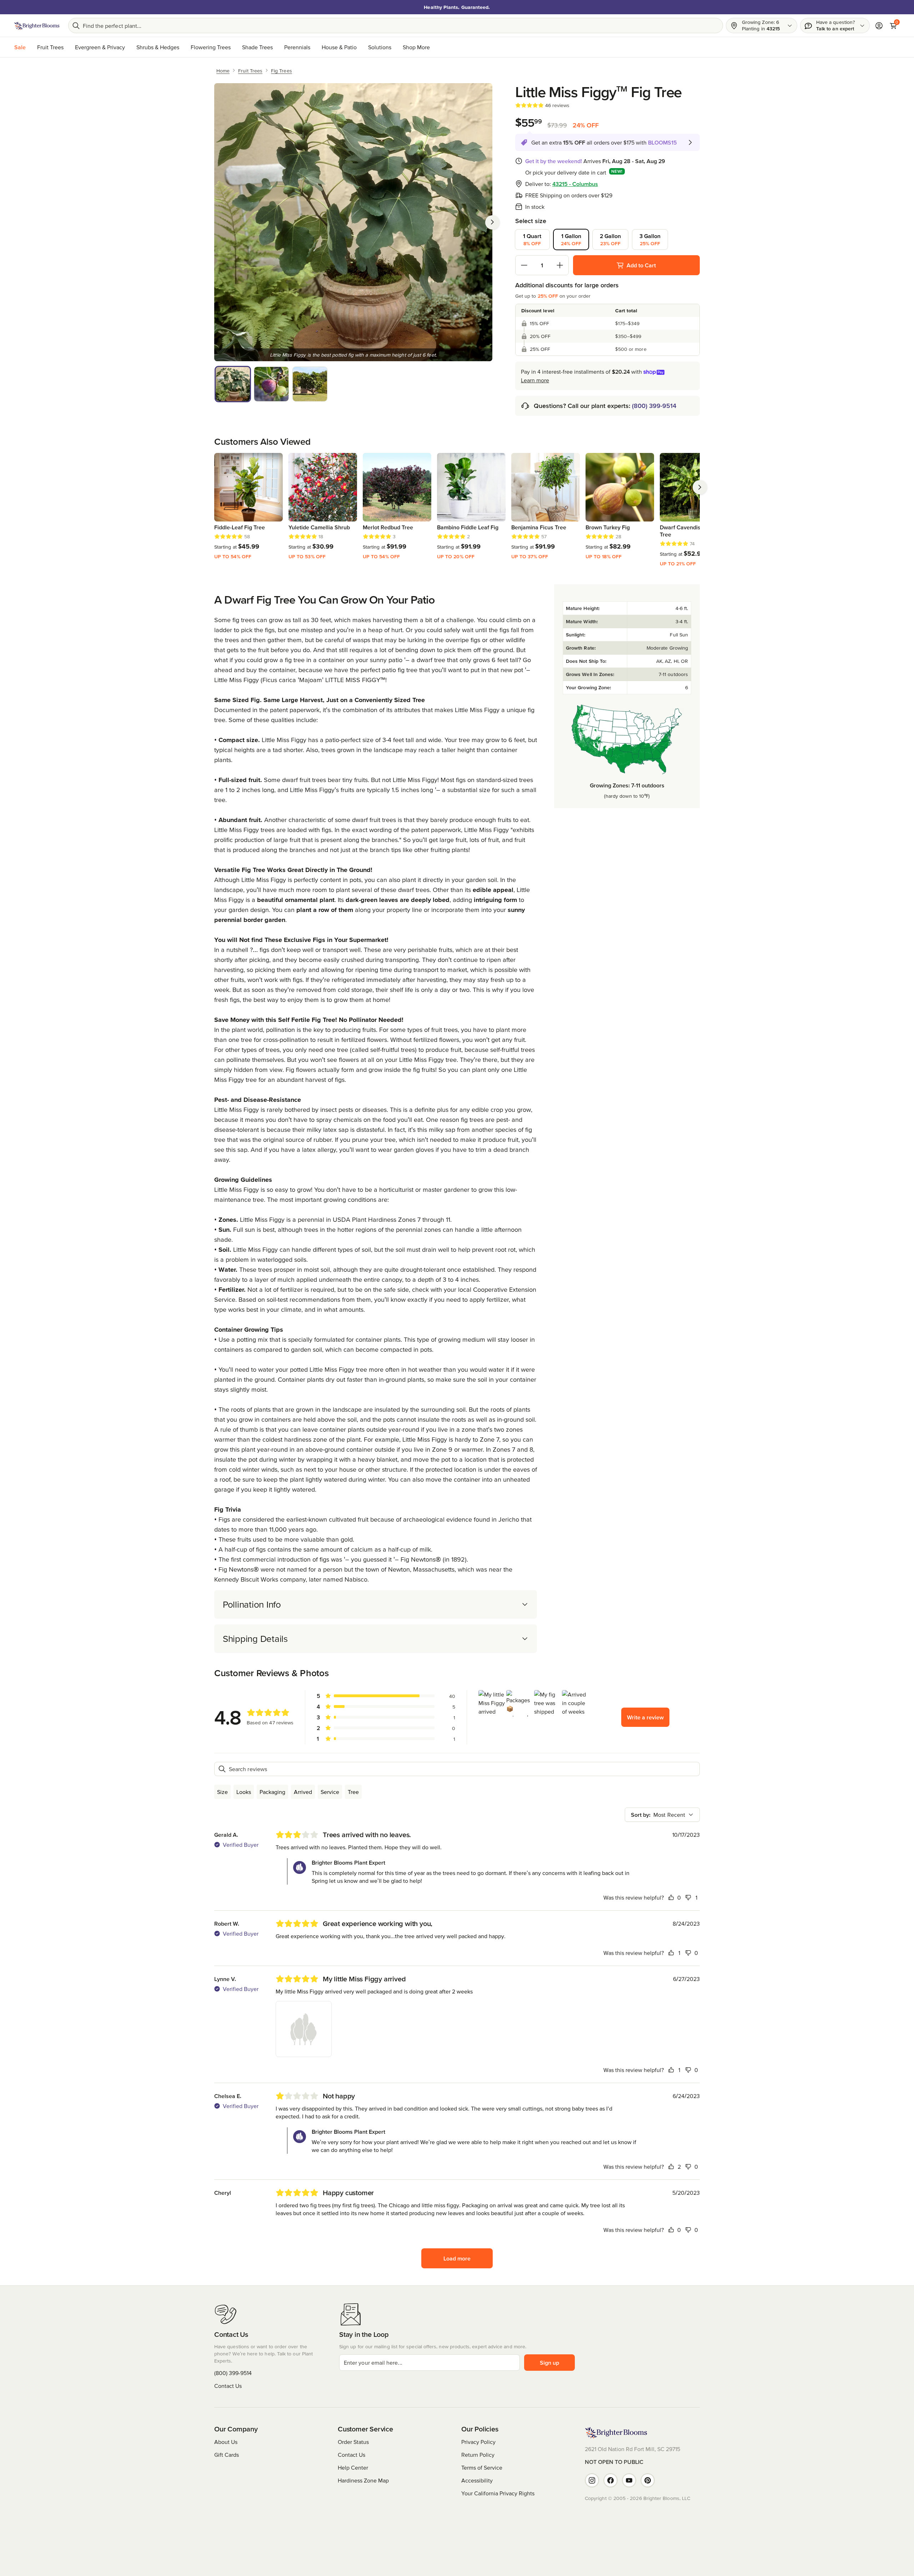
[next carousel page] (700, 487)
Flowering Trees (211, 47)
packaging (272, 1792)
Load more (457, 2258)
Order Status (353, 2442)
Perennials (297, 47)
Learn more (535, 380)
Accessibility (477, 2480)
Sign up (549, 2363)
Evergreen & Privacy (100, 47)
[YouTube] (629, 2480)
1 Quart (532, 240)
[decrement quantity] (524, 265)
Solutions (380, 47)
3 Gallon (650, 240)
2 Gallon (610, 240)
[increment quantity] (560, 265)
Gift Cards (227, 2455)
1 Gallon (571, 240)
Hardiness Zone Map (363, 2480)
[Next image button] (492, 222)
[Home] (37, 26)
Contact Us (228, 2386)
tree (353, 1792)
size (222, 1792)
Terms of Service (482, 2467)
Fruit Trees (50, 47)
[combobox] (662, 1815)
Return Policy (478, 2455)
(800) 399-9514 (654, 406)
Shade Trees (257, 47)
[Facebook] (611, 2480)
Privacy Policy (478, 2442)
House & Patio (339, 47)
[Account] (879, 26)
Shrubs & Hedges (158, 47)
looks (244, 1792)
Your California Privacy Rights (498, 2493)
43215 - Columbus (575, 184)
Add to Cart (641, 265)
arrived (303, 1792)
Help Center (353, 2467)
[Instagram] (592, 2480)
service (330, 1792)
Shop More (416, 47)
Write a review (645, 1717)
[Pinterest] (648, 2480)
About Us (226, 2442)
